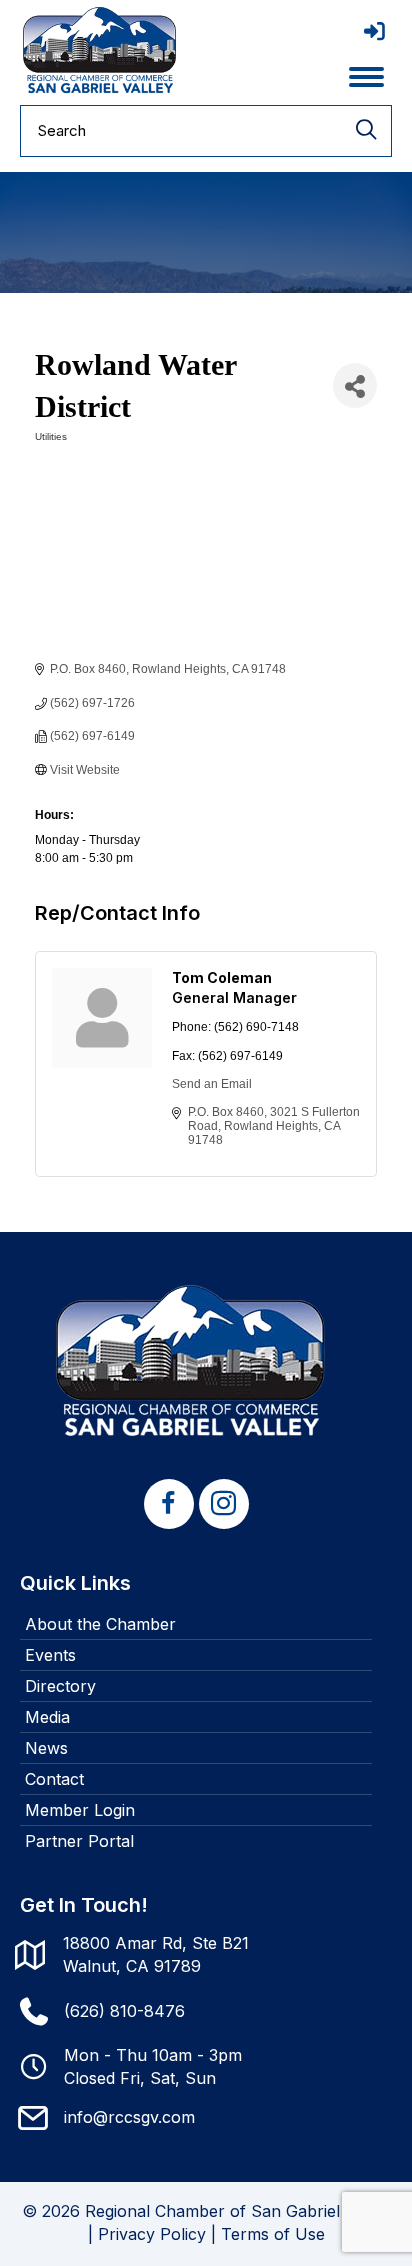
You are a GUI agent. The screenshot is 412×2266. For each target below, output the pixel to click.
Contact (54, 1779)
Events (50, 1655)
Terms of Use (273, 2234)
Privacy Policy (152, 2234)
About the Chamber (100, 1624)
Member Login (80, 1810)
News (46, 1748)
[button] (169, 1504)
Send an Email (212, 1084)
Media (47, 1717)
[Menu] (366, 77)
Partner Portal (79, 1841)
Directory (60, 1686)
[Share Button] (355, 385)
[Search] (366, 131)
